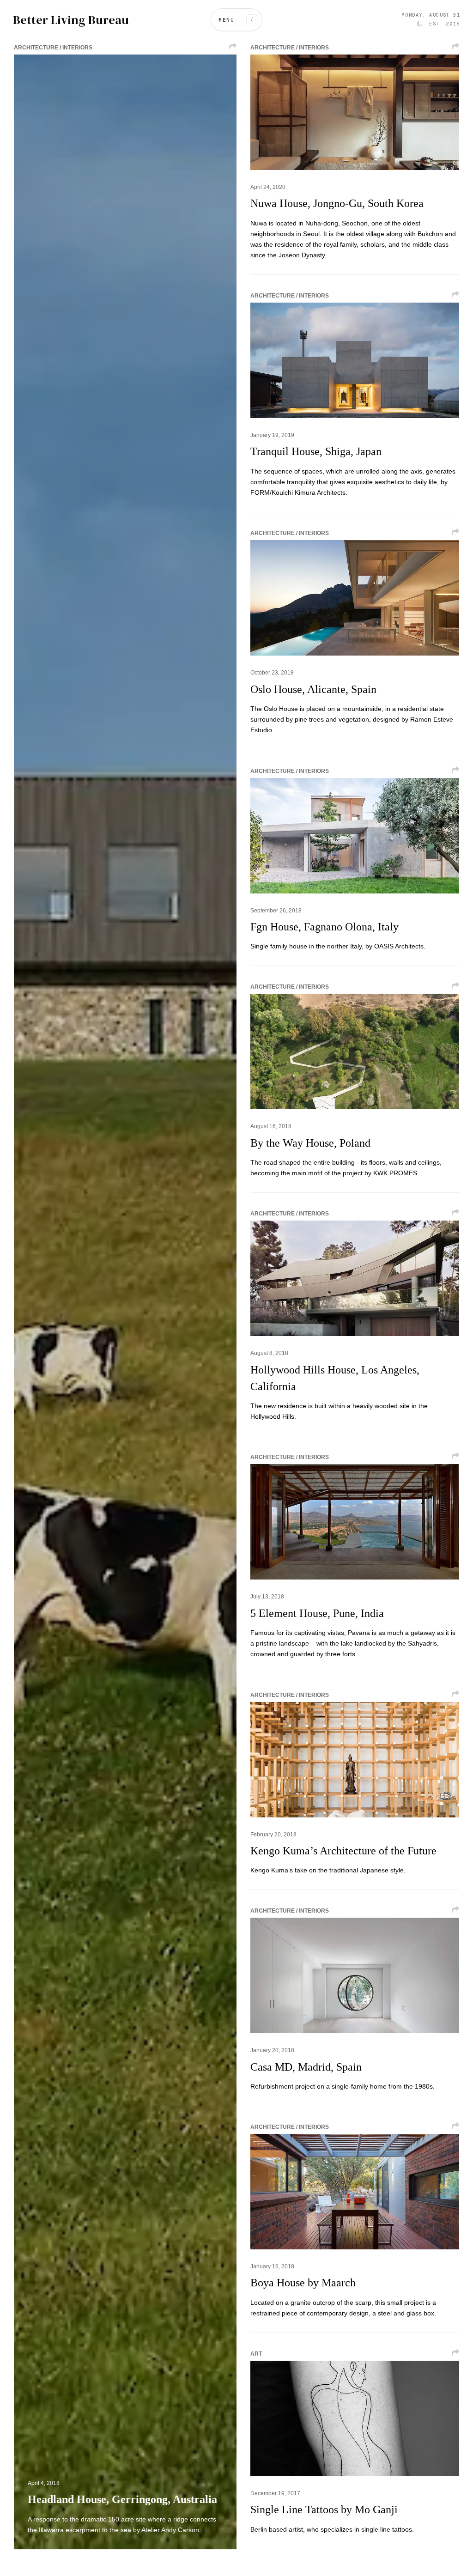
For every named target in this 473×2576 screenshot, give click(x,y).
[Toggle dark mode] (419, 24)
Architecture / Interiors (53, 48)
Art (256, 2354)
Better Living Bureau (71, 20)
